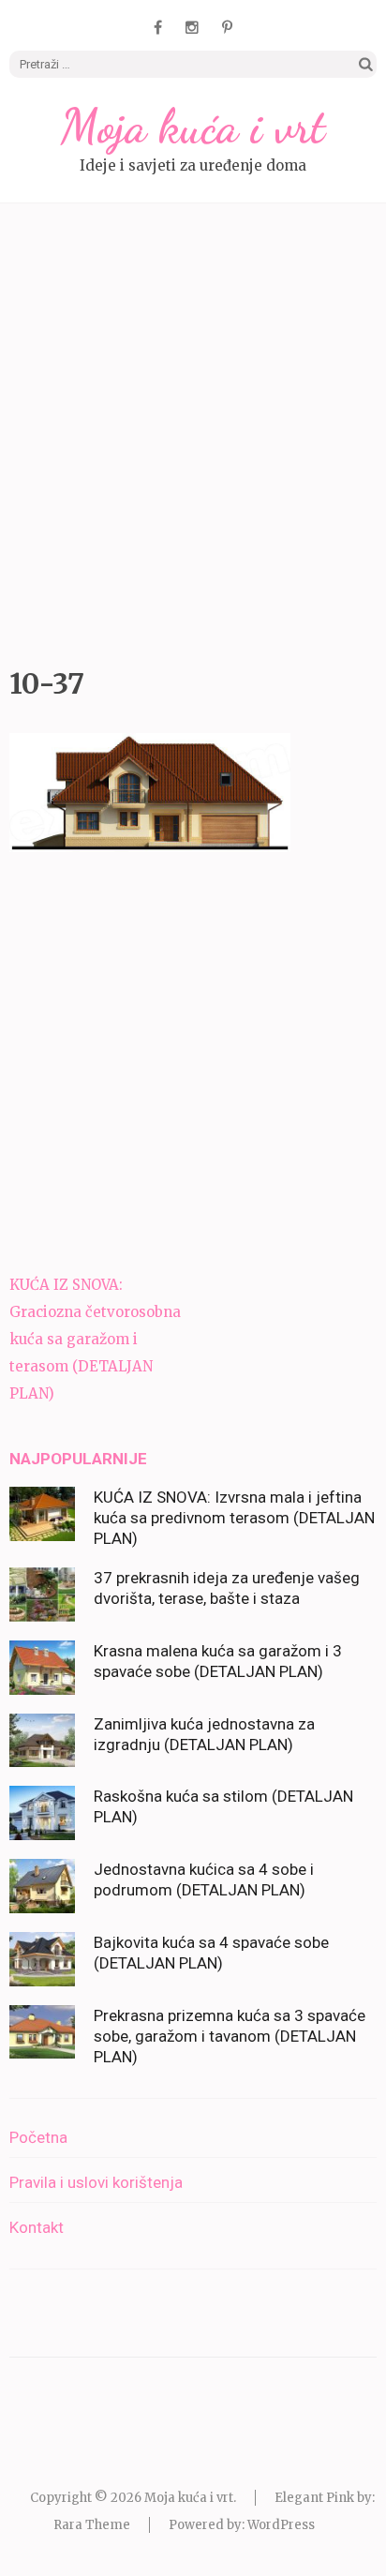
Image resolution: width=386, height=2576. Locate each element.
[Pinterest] (227, 27)
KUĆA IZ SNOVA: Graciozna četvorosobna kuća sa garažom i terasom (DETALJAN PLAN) (95, 1339)
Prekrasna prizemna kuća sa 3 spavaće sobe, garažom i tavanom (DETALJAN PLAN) (230, 2036)
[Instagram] (192, 27)
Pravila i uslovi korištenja (96, 2182)
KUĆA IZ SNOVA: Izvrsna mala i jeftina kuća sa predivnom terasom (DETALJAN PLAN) (234, 1518)
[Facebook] (158, 27)
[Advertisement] (193, 430)
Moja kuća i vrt (193, 127)
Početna (38, 2137)
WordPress (281, 2525)
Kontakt (37, 2227)
